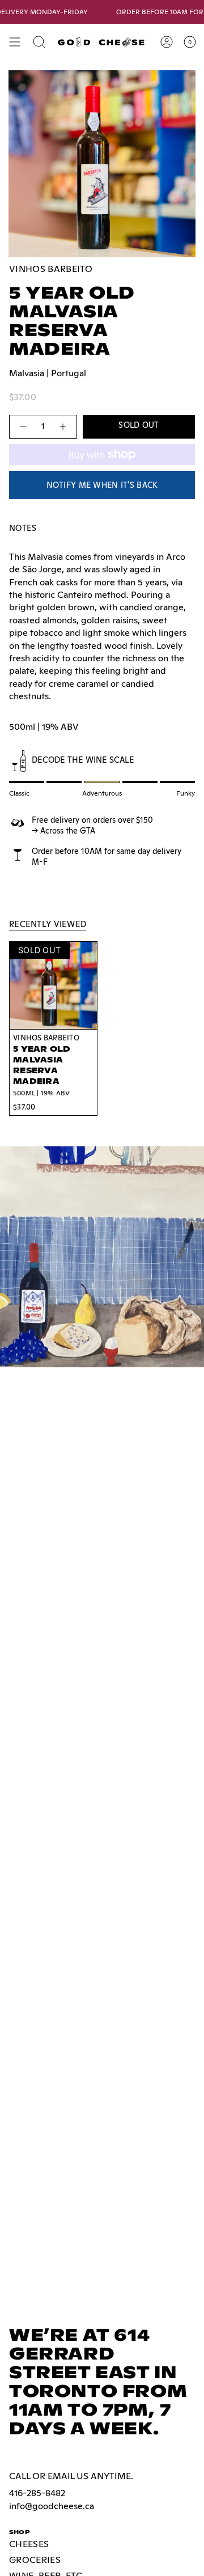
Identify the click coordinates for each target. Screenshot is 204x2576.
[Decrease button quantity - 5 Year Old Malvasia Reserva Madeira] (23, 426)
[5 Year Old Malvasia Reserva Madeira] (53, 985)
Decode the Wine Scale (83, 760)
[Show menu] (15, 42)
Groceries (35, 2560)
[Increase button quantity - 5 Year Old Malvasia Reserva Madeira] (63, 426)
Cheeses (29, 2544)
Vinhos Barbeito (51, 269)
